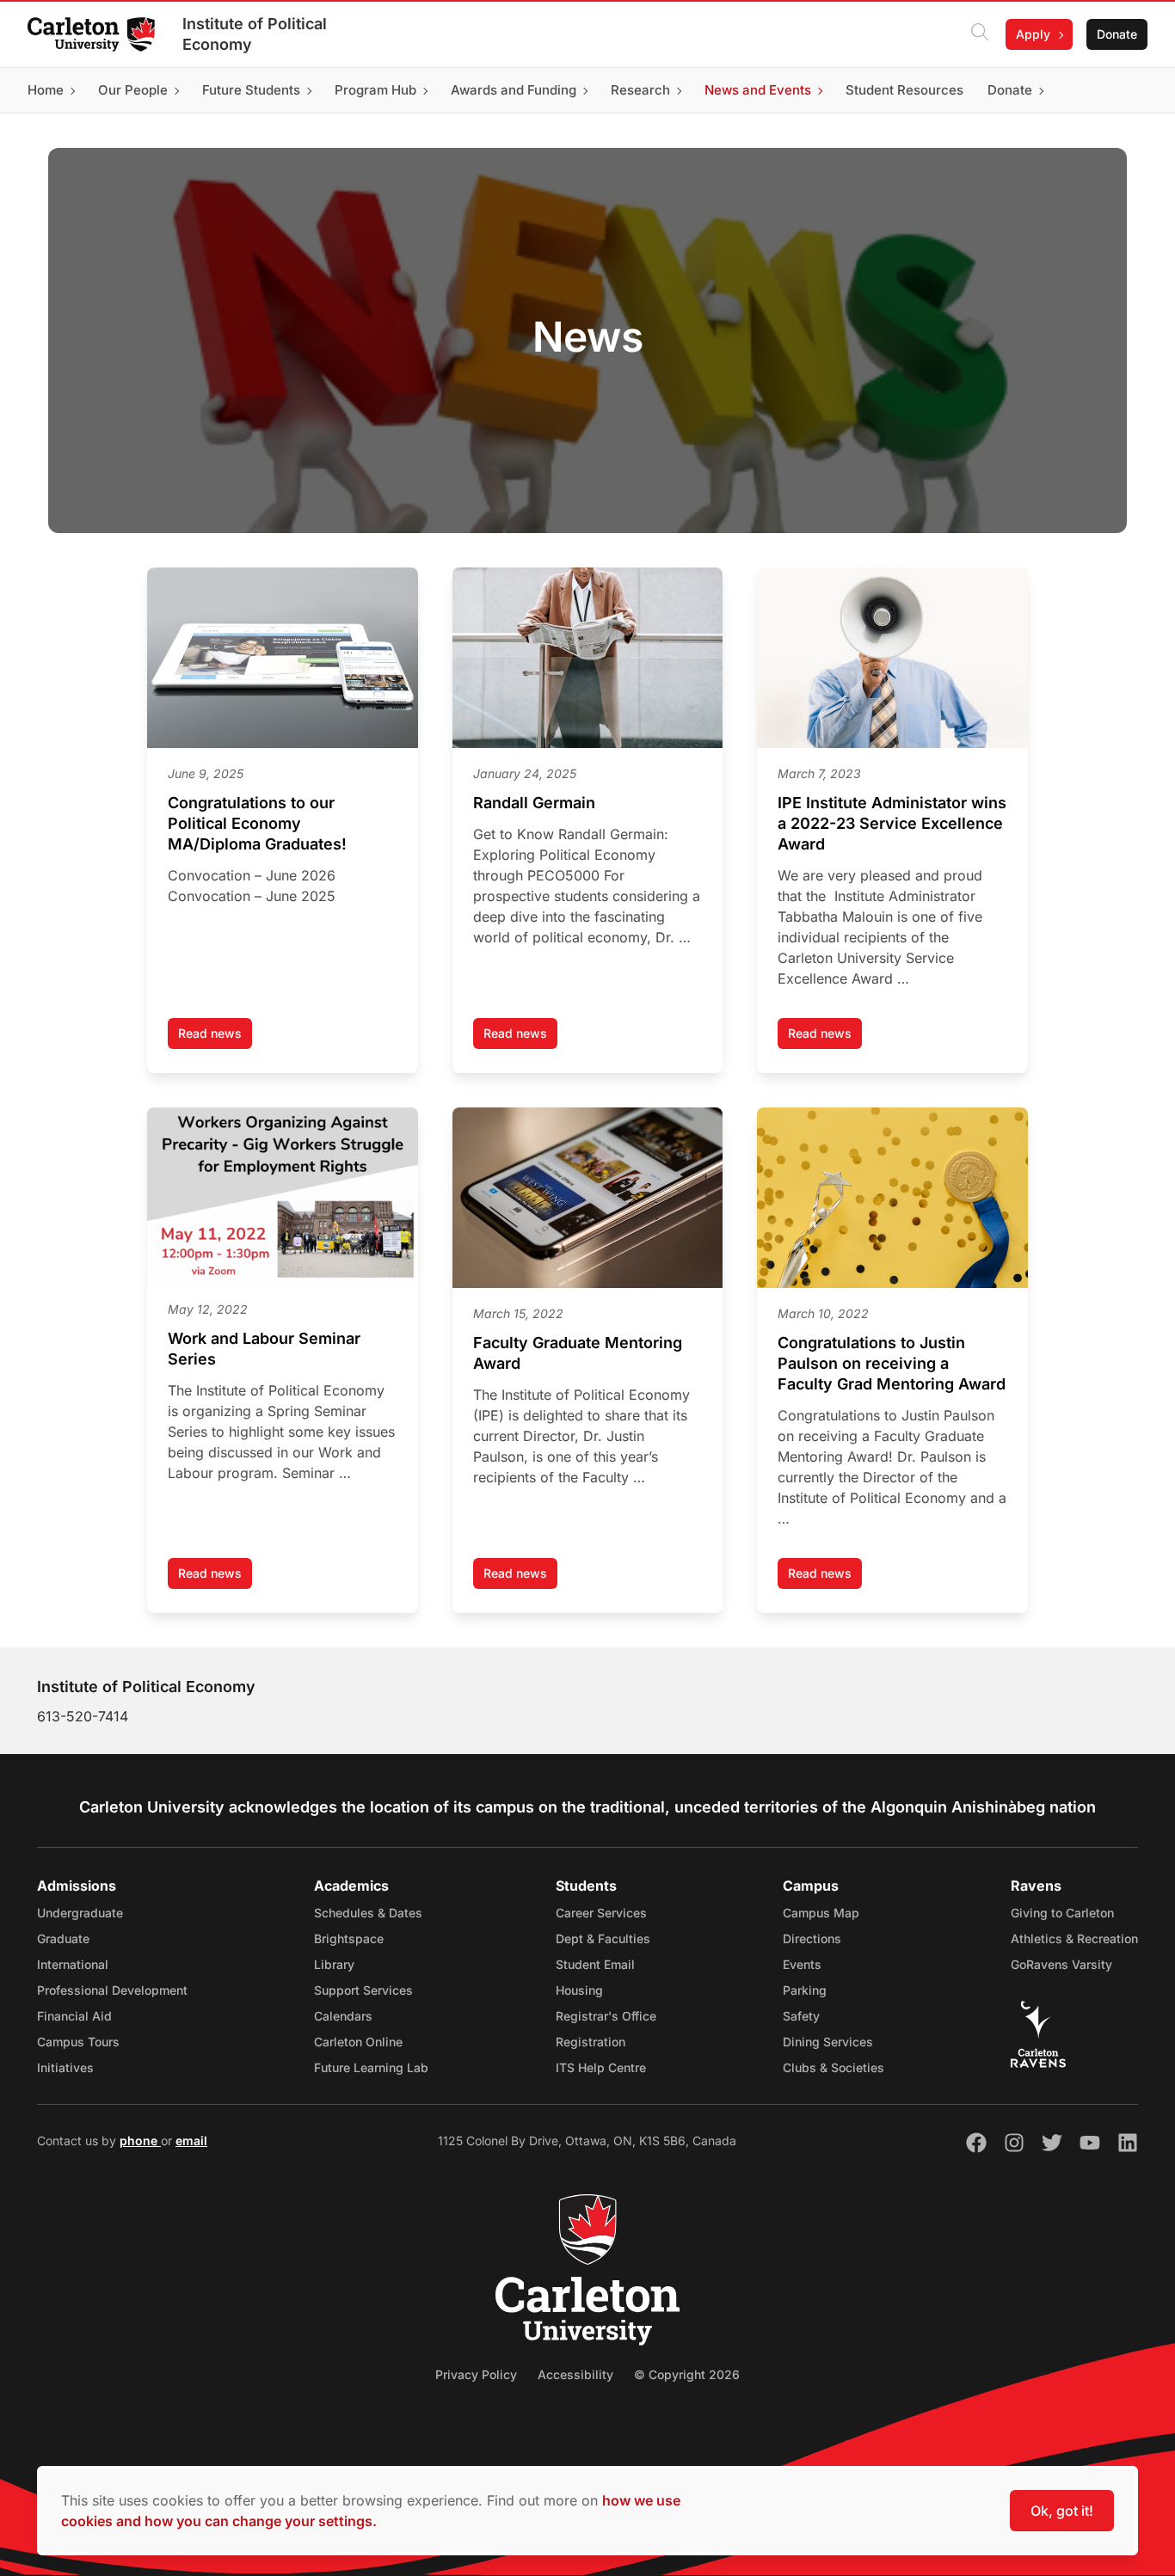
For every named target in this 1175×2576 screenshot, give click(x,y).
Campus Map (821, 1913)
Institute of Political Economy (255, 34)
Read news (215, 1037)
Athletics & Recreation (1074, 1938)
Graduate (63, 1938)
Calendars (343, 2016)
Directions (812, 1938)
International (73, 1964)
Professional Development (112, 1990)
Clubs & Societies (834, 2067)
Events (802, 1964)
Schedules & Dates (368, 1913)
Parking (805, 1990)
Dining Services (828, 2042)
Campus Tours (78, 2042)
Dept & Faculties (603, 1938)
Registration (591, 2042)
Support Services (363, 1990)
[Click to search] (980, 34)
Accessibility (575, 2374)
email (191, 2141)
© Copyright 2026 (687, 2374)
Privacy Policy (476, 2374)
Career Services (601, 1913)
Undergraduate (80, 1913)
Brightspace (349, 1938)
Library (334, 1964)
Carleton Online (358, 2042)
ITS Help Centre (601, 2067)
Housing (579, 1990)
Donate (1117, 34)
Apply (1033, 34)
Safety (801, 2016)
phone (140, 2141)
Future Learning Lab (371, 2067)
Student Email (595, 1964)
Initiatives (65, 2067)
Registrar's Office (606, 2016)
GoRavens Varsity (1061, 1964)
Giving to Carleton (1062, 1913)
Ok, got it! (1062, 2511)
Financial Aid (74, 2016)
